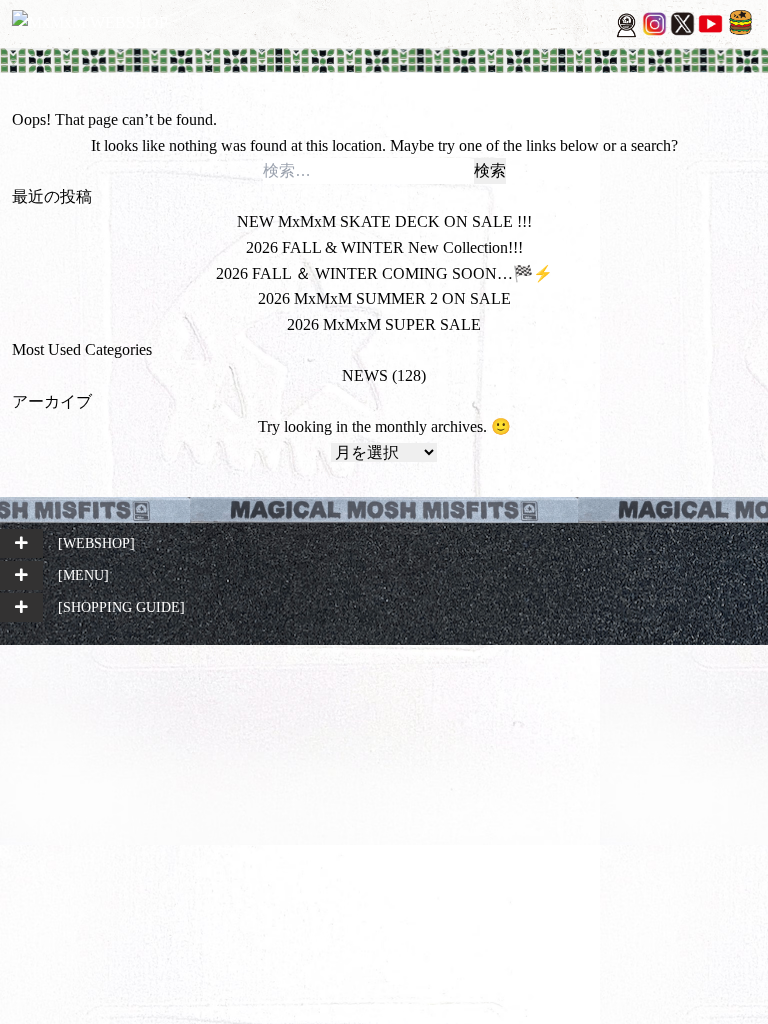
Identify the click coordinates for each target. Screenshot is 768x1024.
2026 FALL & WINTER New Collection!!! (384, 247)
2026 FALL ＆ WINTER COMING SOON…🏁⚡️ (384, 273)
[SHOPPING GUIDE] (121, 607)
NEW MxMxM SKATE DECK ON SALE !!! (384, 221)
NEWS (365, 375)
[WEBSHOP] (96, 543)
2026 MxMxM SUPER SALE (384, 324)
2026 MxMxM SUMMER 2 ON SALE (384, 298)
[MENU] (83, 575)
